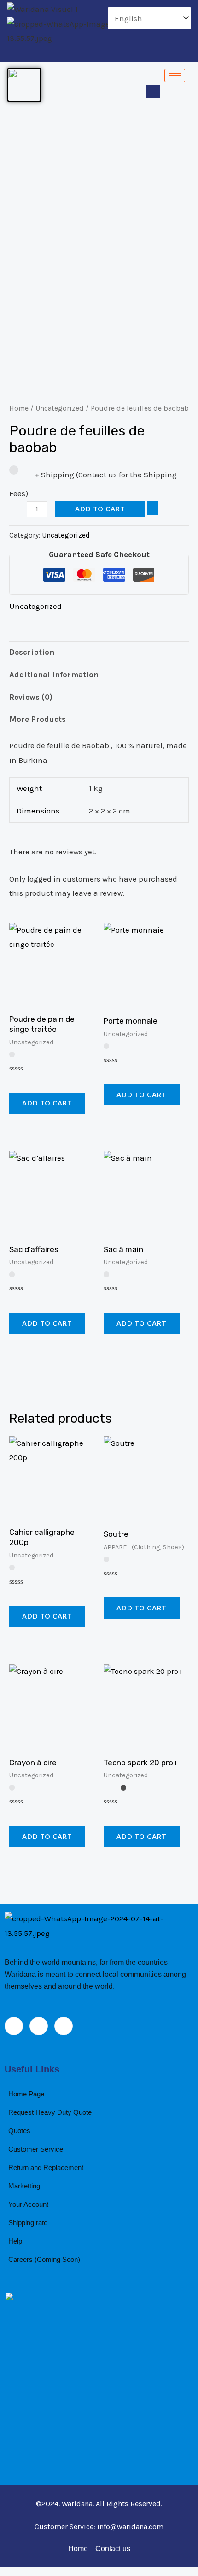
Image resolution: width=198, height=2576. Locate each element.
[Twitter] (101, 53)
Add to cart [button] (47, 1103)
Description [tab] (32, 652)
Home (19, 408)
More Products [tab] (38, 719)
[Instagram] (117, 53)
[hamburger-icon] (175, 76)
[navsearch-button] (153, 92)
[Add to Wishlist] (152, 509)
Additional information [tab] (54, 675)
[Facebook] (86, 53)
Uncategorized (60, 408)
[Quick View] (26, 1082)
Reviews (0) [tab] (31, 697)
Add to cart (100, 509)
